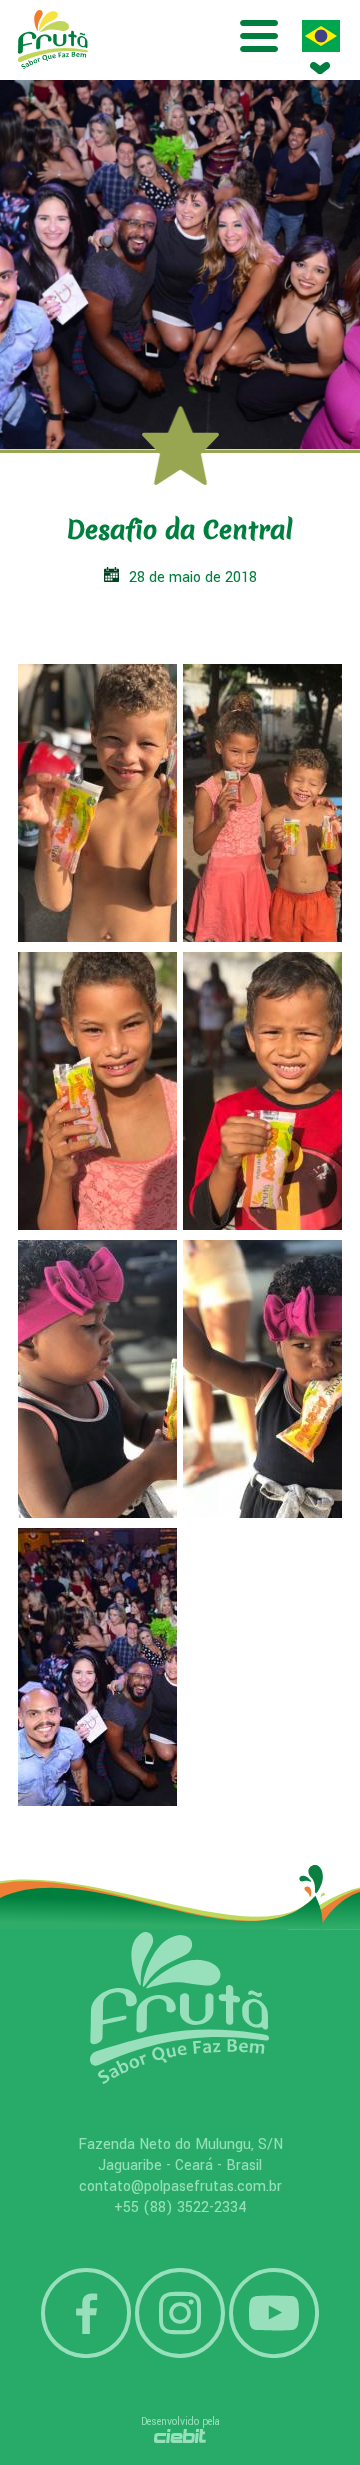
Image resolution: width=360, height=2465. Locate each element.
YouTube (274, 2313)
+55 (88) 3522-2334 (180, 2207)
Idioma (321, 36)
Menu (259, 36)
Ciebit (180, 2436)
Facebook (86, 2313)
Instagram (180, 2313)
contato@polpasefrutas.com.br (180, 2186)
